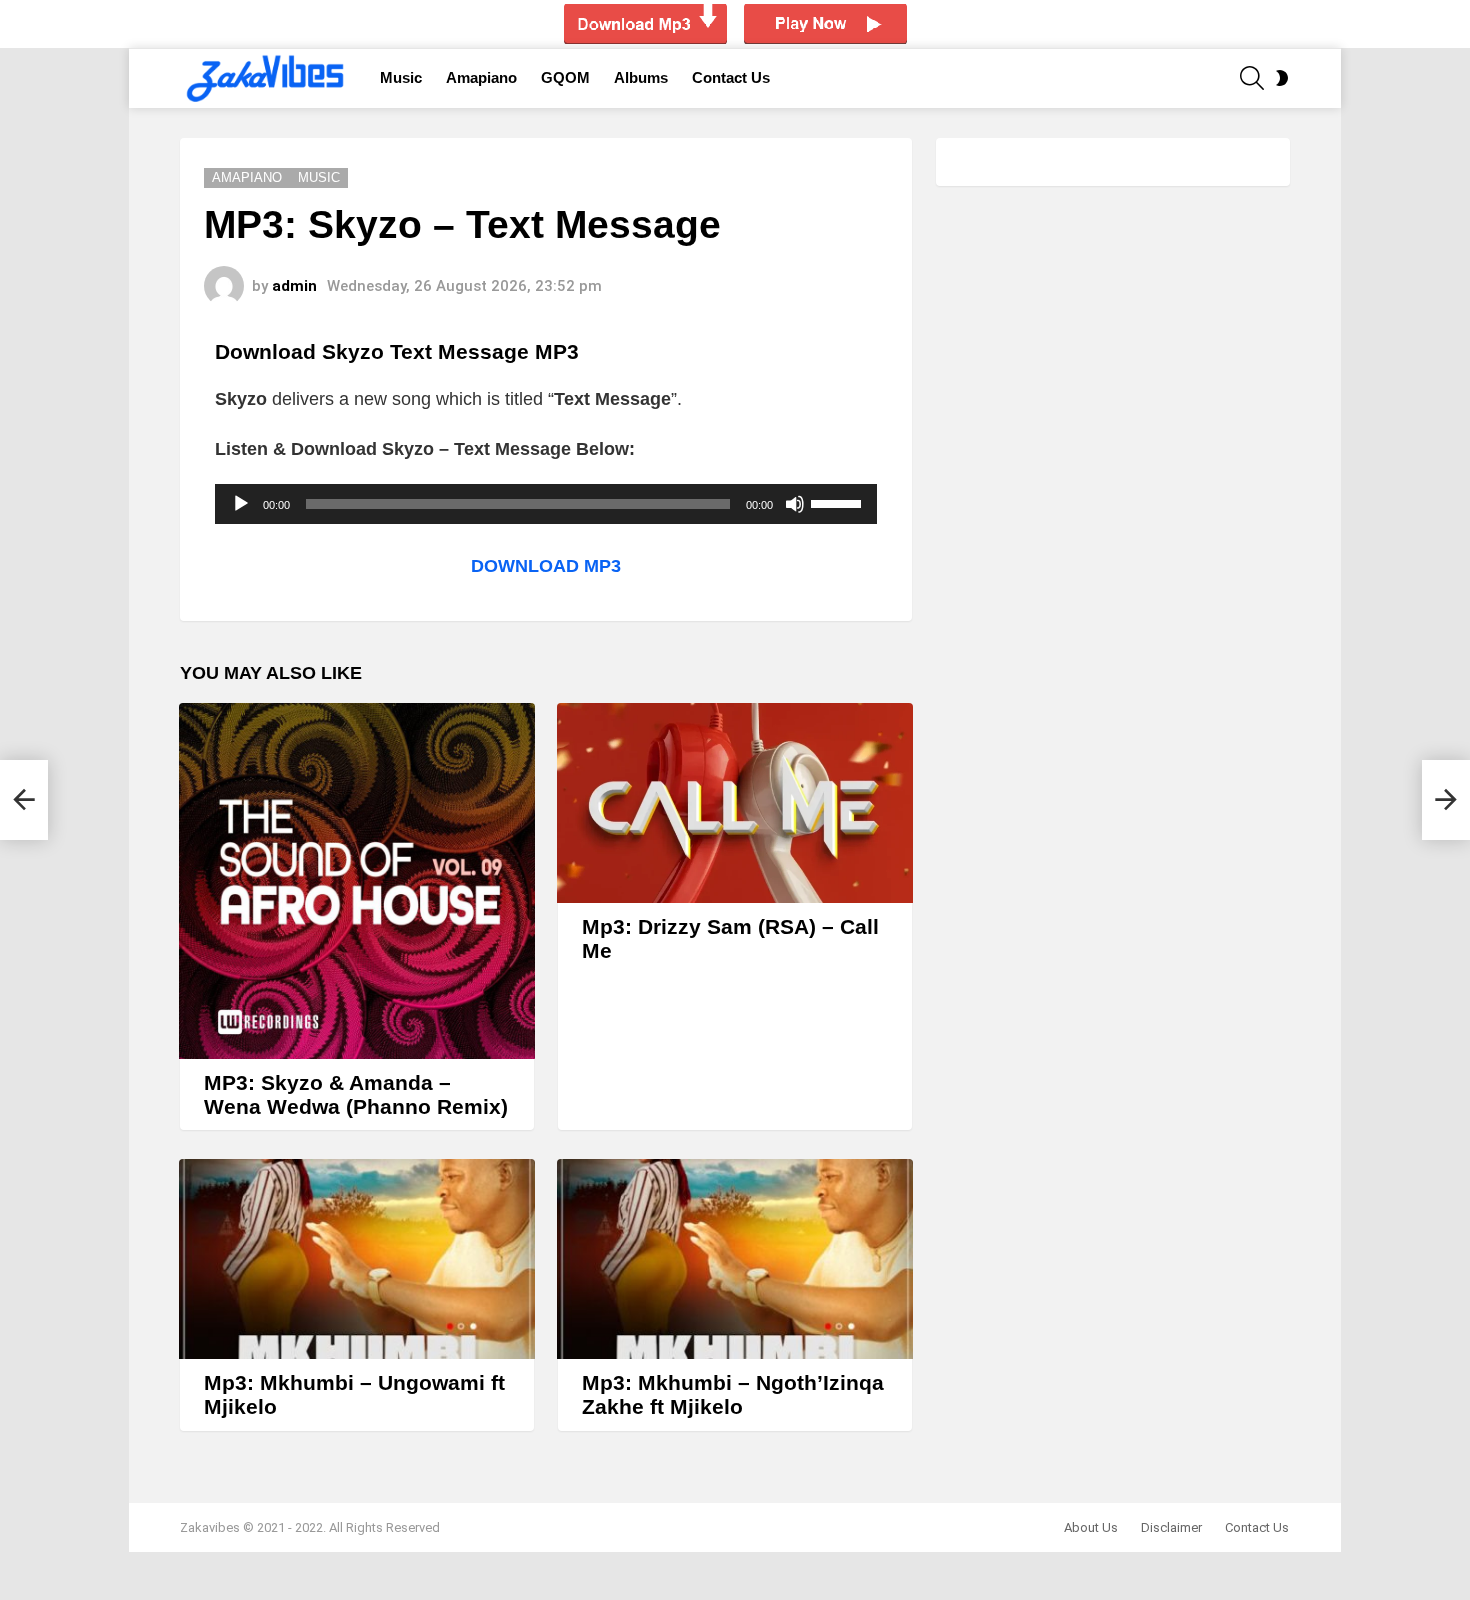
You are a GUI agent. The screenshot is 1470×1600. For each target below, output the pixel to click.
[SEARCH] (1252, 78)
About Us (1091, 1527)
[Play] (241, 504)
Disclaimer (1171, 1527)
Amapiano (481, 77)
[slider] (839, 502)
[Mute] (795, 504)
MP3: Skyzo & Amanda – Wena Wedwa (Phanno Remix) (356, 1094)
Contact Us (731, 77)
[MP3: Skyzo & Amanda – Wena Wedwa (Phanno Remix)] (357, 881)
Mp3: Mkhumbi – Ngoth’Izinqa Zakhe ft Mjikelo (733, 1394)
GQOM (565, 77)
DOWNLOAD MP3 (546, 566)
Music (401, 77)
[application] (546, 504)
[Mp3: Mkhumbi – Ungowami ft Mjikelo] (357, 1259)
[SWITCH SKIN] (1282, 78)
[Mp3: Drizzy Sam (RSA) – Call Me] (735, 803)
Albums (641, 77)
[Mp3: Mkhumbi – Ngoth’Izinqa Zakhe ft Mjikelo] (735, 1259)
